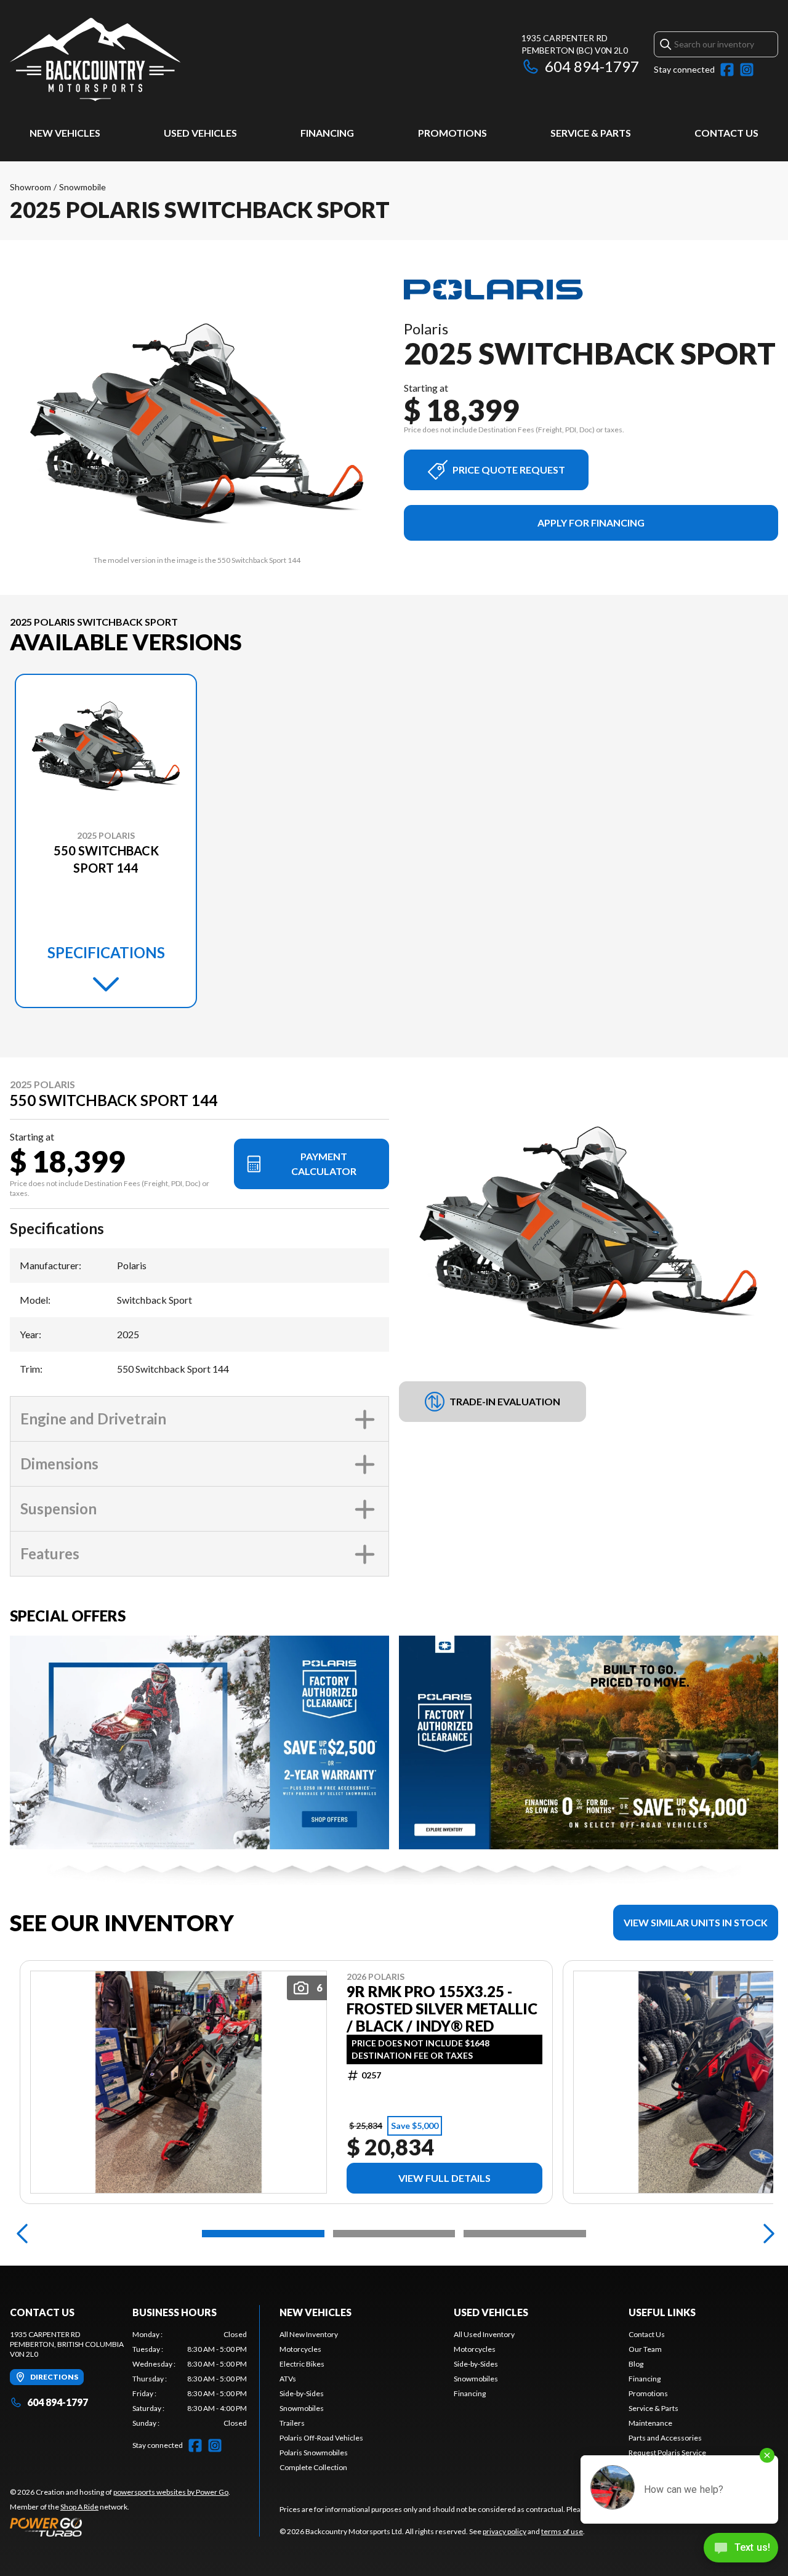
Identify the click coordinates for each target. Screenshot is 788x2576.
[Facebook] (727, 70)
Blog (636, 2364)
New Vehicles (65, 133)
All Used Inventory (484, 2334)
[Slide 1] (263, 2234)
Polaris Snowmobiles (314, 2453)
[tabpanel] (190, 2379)
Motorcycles (300, 2349)
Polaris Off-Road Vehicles (321, 2438)
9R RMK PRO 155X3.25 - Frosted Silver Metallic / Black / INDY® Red (442, 2009)
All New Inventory (309, 2334)
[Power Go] (120, 2527)
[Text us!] (741, 2549)
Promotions (452, 133)
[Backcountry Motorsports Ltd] (95, 59)
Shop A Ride (79, 2507)
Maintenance (650, 2423)
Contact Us (726, 133)
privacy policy (505, 2531)
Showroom (30, 187)
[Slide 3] (525, 2234)
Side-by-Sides (302, 2393)
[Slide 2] (394, 2234)
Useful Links (662, 2312)
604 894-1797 (592, 66)
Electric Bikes (302, 2364)
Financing (327, 133)
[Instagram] (747, 70)
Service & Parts (591, 133)
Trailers (292, 2423)
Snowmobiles (302, 2408)
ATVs (288, 2379)
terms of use (562, 2531)
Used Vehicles (200, 133)
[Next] (766, 2234)
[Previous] (22, 2234)
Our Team (645, 2349)
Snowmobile (82, 187)
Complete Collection (313, 2467)
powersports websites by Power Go (171, 2492)
